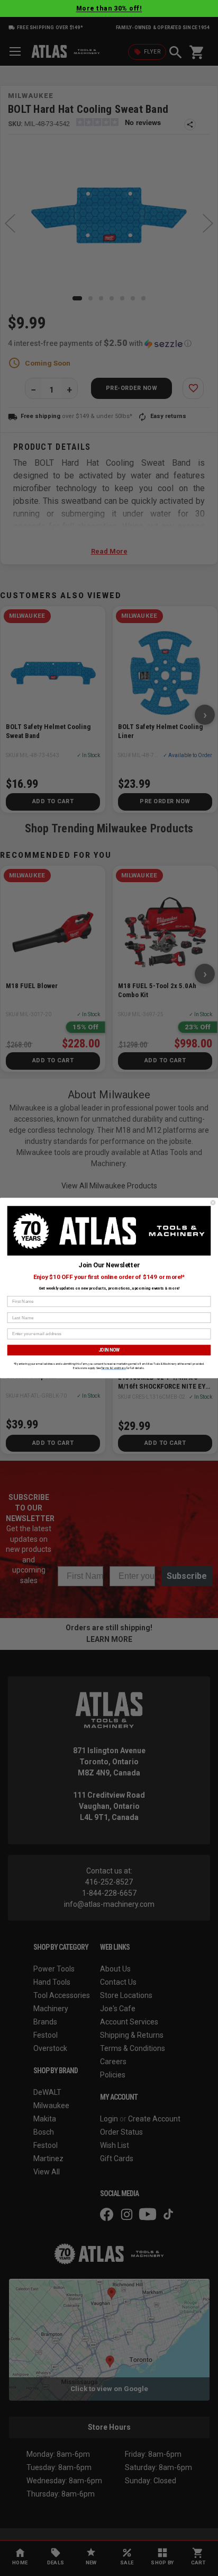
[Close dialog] (213, 1203)
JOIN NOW (109, 1350)
